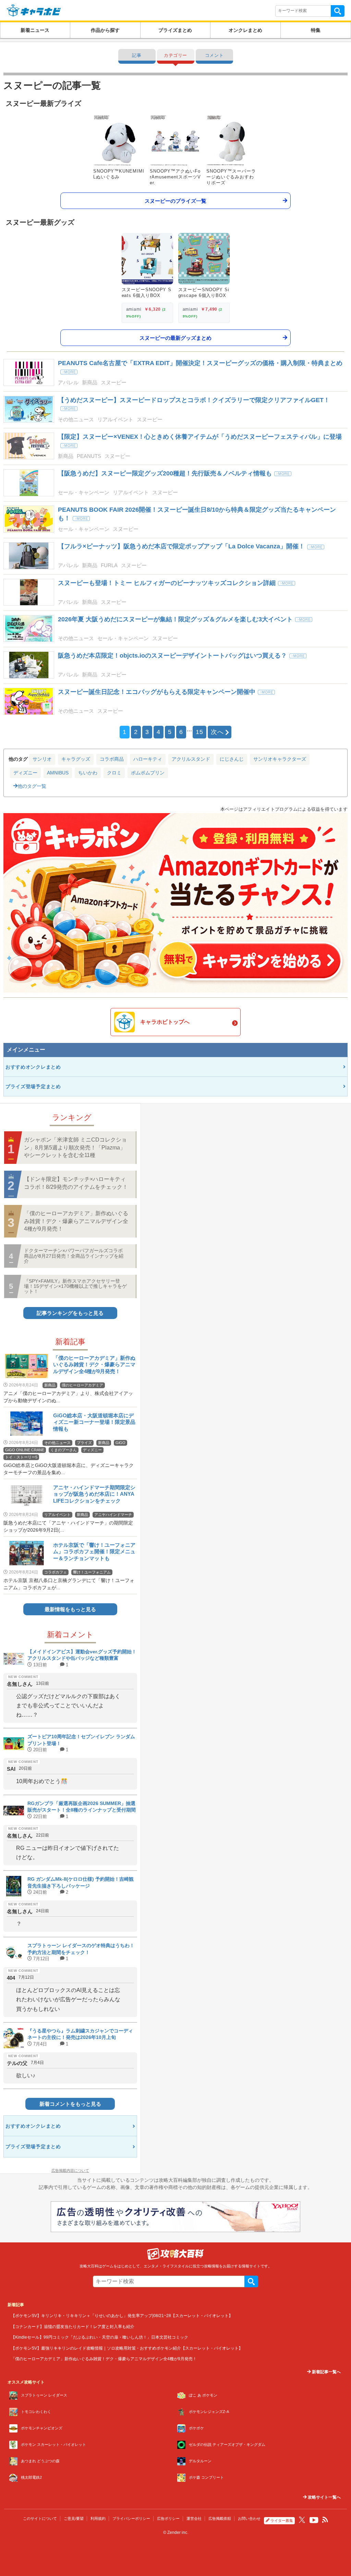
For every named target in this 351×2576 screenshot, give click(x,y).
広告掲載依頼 (220, 2518)
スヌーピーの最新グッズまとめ (175, 338)
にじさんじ (232, 759)
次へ (217, 732)
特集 (316, 30)
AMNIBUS (58, 773)
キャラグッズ (76, 759)
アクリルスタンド (191, 759)
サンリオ (42, 759)
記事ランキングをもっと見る (70, 1313)
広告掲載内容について (70, 2170)
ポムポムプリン (148, 773)
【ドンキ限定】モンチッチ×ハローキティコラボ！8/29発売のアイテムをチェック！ (76, 1183)
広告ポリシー (168, 2518)
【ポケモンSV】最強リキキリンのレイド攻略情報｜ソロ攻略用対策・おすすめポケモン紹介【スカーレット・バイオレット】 (127, 2348)
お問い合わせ (249, 2518)
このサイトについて (40, 2518)
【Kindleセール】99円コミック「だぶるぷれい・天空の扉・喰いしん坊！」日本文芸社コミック (100, 2337)
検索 (338, 11)
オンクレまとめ (245, 30)
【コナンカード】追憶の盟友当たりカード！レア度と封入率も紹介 (73, 2326)
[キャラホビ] (34, 10)
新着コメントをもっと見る (70, 2104)
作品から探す (105, 30)
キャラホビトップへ (165, 1022)
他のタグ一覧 (32, 786)
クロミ (114, 773)
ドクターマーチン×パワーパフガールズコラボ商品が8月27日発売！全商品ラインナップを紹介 (74, 1256)
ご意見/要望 (74, 2518)
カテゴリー (175, 55)
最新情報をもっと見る (70, 1609)
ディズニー (25, 773)
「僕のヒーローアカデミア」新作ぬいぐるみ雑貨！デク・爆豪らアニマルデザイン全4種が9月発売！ (76, 1221)
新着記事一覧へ (326, 2372)
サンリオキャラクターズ (280, 759)
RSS (325, 2520)
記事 (137, 55)
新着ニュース (35, 30)
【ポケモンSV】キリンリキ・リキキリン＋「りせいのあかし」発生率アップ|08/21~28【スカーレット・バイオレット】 (122, 2316)
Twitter (302, 2520)
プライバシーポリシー (131, 2518)
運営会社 (194, 2518)
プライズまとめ (175, 30)
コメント (214, 55)
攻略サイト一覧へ (324, 2497)
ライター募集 (282, 2521)
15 (199, 732)
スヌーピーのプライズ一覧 (175, 201)
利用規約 (98, 2518)
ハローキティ (148, 759)
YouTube (314, 2520)
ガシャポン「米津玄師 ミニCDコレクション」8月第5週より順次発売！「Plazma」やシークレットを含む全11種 (75, 1147)
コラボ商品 (112, 759)
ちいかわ (88, 773)
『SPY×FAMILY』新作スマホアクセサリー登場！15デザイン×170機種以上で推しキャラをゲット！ (75, 1286)
